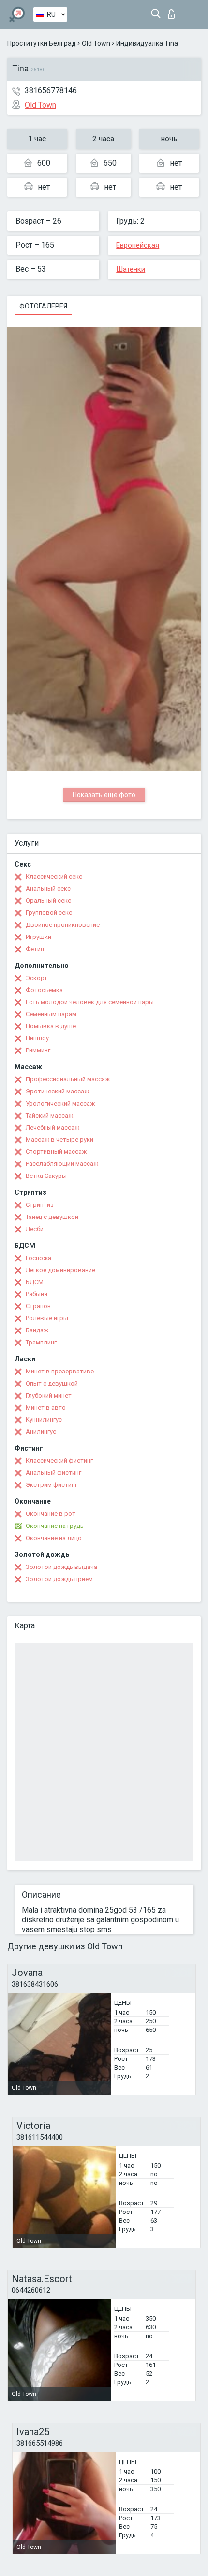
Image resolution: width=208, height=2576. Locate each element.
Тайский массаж (49, 1115)
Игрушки (38, 937)
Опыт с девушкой (52, 1383)
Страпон (38, 1306)
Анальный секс (48, 889)
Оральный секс (48, 901)
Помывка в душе (51, 1026)
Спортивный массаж (56, 1152)
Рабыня (37, 1294)
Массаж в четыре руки (59, 1140)
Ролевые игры (47, 1318)
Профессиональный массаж (68, 1079)
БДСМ (35, 1282)
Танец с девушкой (52, 1217)
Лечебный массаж (52, 1127)
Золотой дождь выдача (61, 1567)
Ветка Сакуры (46, 1176)
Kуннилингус (44, 1420)
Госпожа (38, 1258)
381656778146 (51, 91)
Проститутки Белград (42, 43)
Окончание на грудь (55, 1526)
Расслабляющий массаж (62, 1164)
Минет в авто (46, 1407)
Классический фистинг (59, 1461)
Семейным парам (51, 1014)
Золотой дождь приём (59, 1579)
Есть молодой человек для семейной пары (90, 1002)
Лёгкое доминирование (60, 1270)
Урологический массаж (60, 1103)
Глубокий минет (49, 1395)
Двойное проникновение (63, 925)
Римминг (38, 1050)
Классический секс (54, 876)
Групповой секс (49, 913)
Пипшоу (37, 1038)
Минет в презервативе (60, 1371)
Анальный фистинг (53, 1473)
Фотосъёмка (44, 990)
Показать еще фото (104, 795)
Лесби (35, 1229)
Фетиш (36, 949)
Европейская (138, 245)
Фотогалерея (43, 306)
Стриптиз (40, 1205)
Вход (173, 11)
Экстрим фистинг (52, 1485)
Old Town (96, 43)
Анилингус (41, 1432)
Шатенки (131, 269)
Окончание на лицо (54, 1538)
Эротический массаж (57, 1091)
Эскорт (37, 978)
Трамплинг (41, 1342)
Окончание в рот (51, 1514)
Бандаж (37, 1330)
